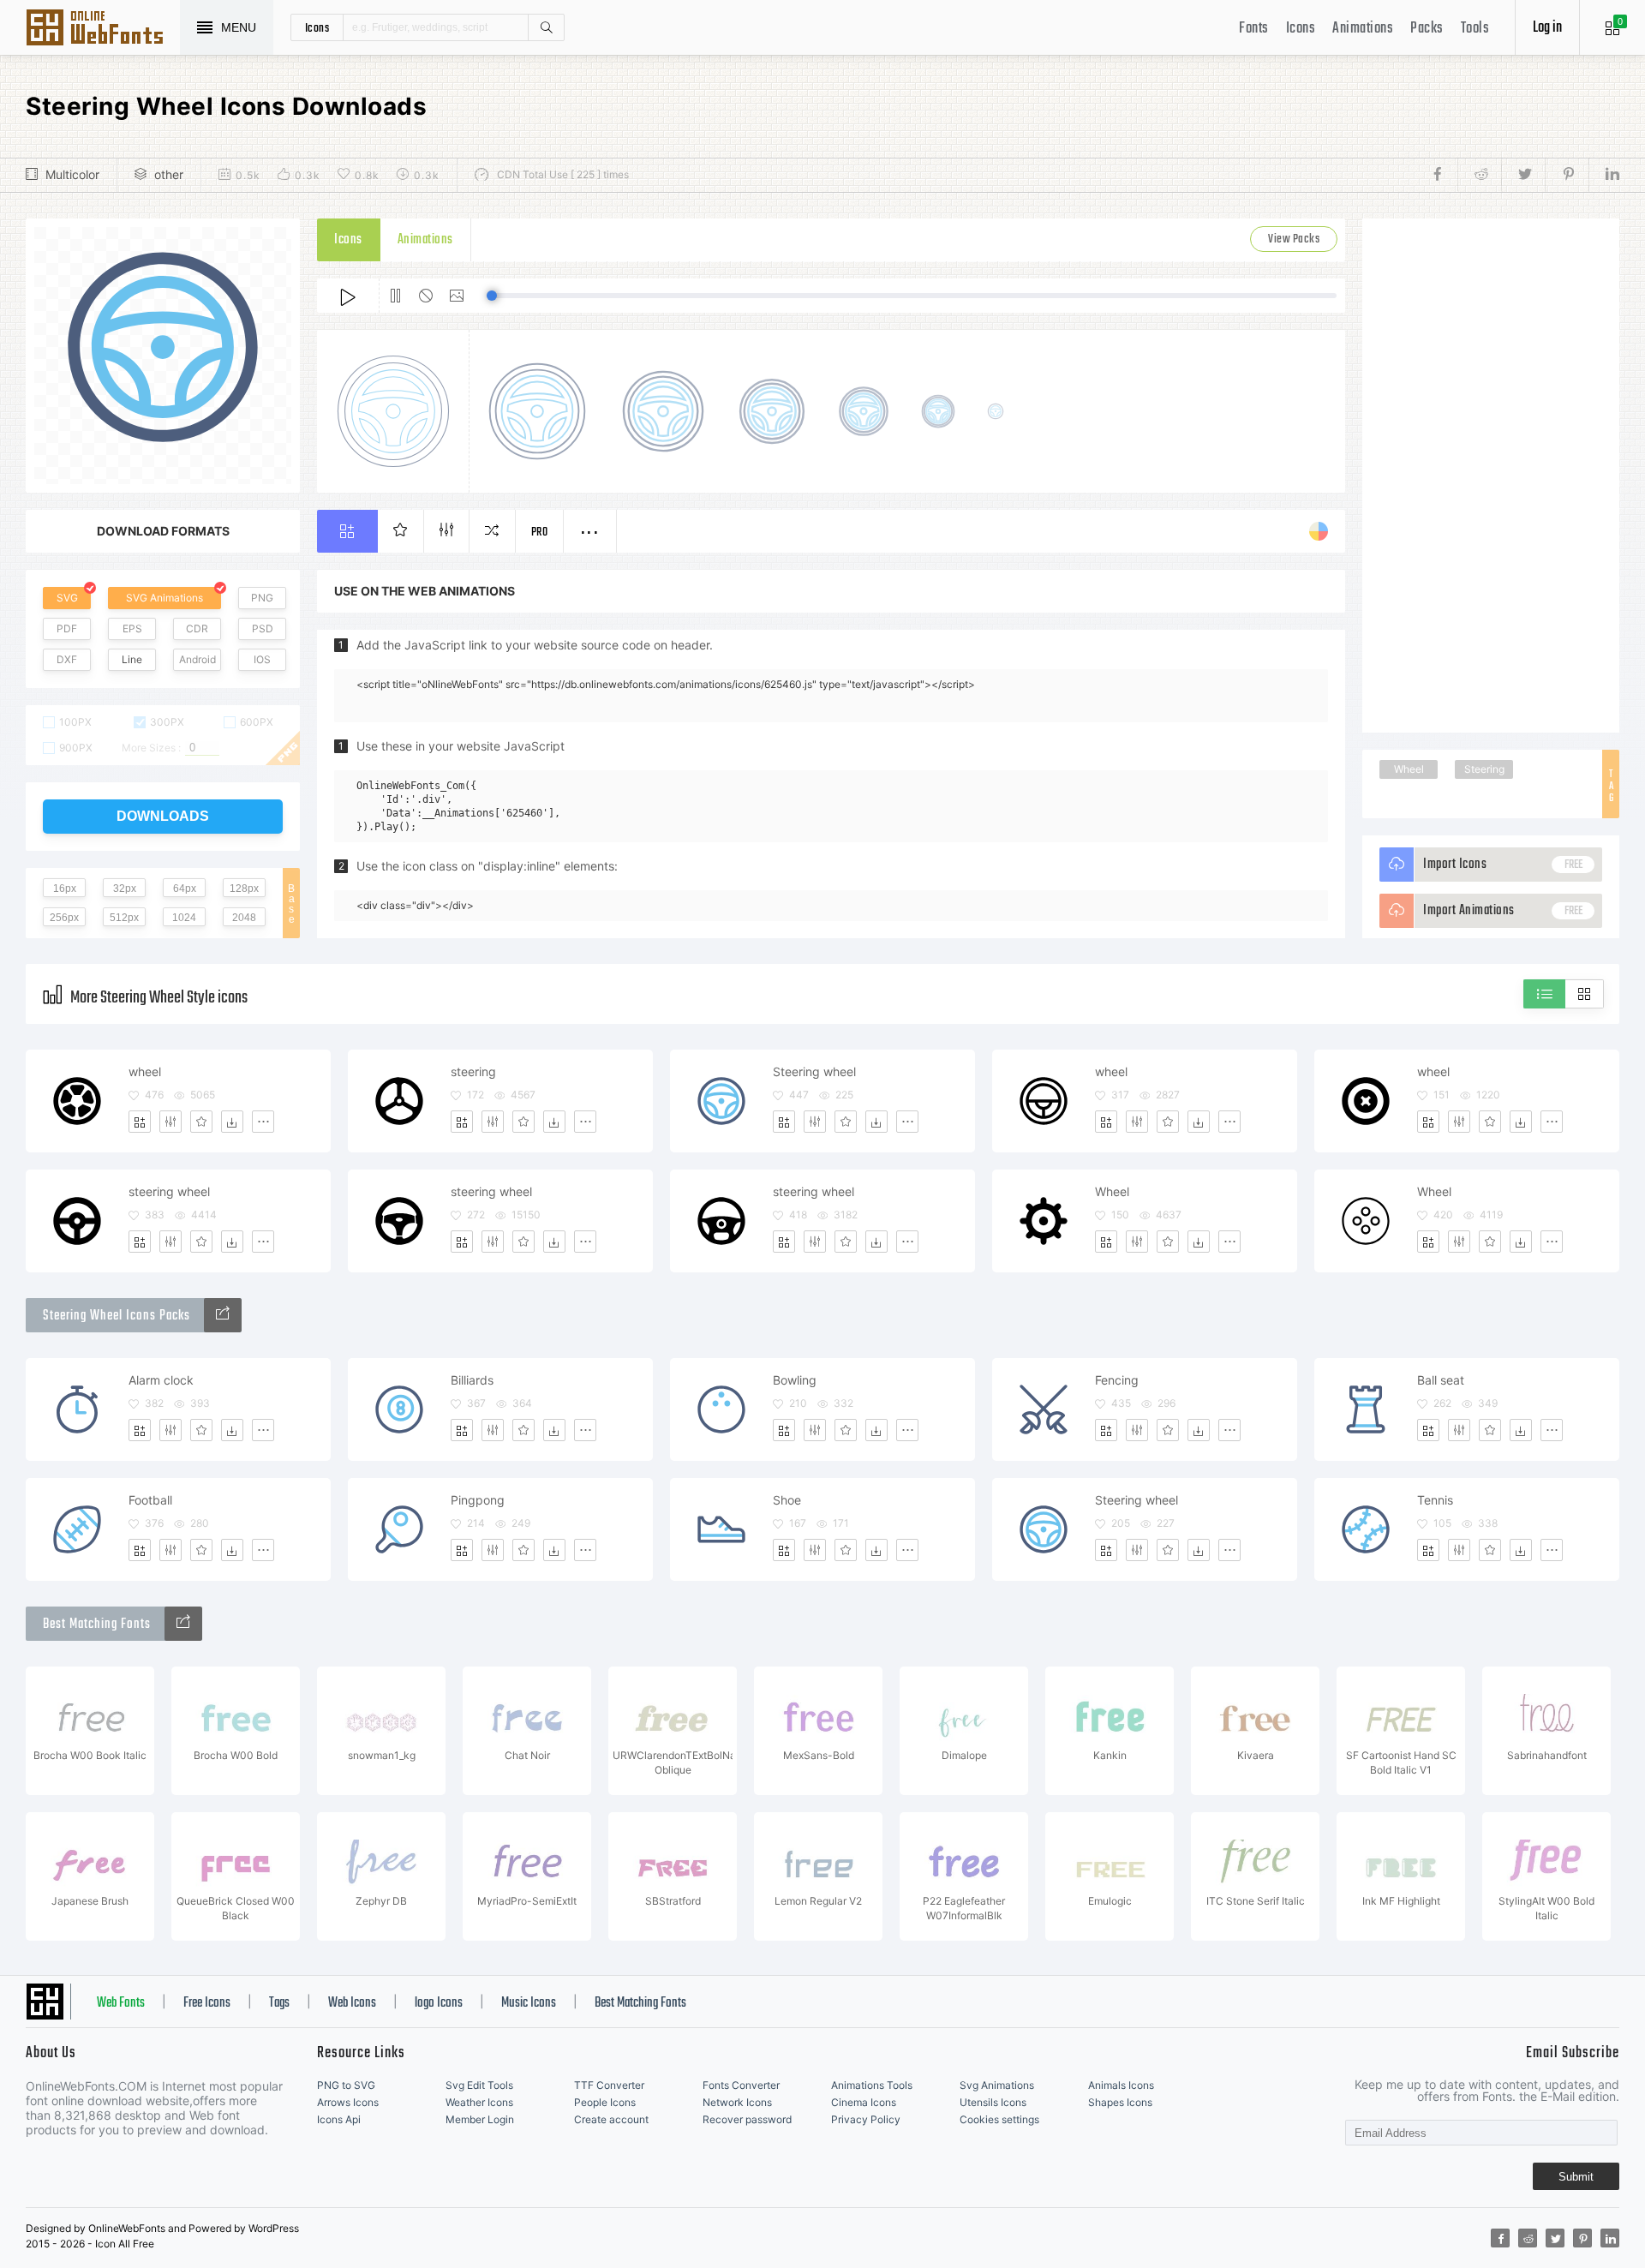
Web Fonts (121, 2003)
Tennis (1435, 1500)
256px (64, 918)
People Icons (605, 2102)
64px (185, 889)
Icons (1301, 29)
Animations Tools (872, 2085)
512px (124, 918)
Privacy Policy (866, 2119)
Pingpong (478, 1500)
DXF (67, 659)
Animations (1363, 29)
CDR (197, 628)
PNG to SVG (346, 2085)
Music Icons (529, 2003)
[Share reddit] (1479, 175)
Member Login (480, 2119)
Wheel (1409, 769)
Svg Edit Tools (479, 2085)
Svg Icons (103, 29)
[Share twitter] (1523, 175)
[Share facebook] (1442, 175)
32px (125, 889)
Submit (1576, 2177)
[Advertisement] (1491, 476)
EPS (132, 628)
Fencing (1117, 1380)
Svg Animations (997, 2085)
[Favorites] (201, 1122)
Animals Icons (1121, 2085)
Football (150, 1500)
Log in (1547, 28)
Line (132, 659)
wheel (145, 1071)
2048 (244, 918)
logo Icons (439, 2003)
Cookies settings (999, 2119)
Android (197, 659)
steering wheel (169, 1191)
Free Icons (207, 2003)
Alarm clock (161, 1380)
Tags (279, 2003)
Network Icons (737, 2102)
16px (65, 889)
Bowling (795, 1380)
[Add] (140, 1122)
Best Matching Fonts (640, 2003)
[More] (263, 1122)
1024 (184, 918)
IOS (262, 659)
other (169, 174)
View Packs (1294, 239)
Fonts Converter (741, 2085)
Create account (611, 2119)
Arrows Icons (348, 2102)
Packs (1427, 29)
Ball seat (1441, 1380)
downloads (163, 816)
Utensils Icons (993, 2102)
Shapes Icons (1120, 2102)
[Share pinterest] (1567, 175)
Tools (1475, 29)
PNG (262, 598)
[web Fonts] (183, 1624)
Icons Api (339, 2119)
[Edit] (170, 1122)
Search (546, 27)
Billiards (472, 1380)
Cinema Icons (864, 2102)
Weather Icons (479, 2102)
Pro (540, 533)
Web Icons (352, 2003)
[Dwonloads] (232, 1122)
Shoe (787, 1500)
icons (317, 27)
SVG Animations (164, 598)
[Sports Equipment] (223, 1315)
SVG (67, 598)
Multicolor (72, 174)
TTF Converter (609, 2085)
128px (244, 889)
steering (473, 1071)
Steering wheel (814, 1071)
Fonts (1254, 29)
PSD (263, 628)
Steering (1484, 769)
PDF (67, 628)
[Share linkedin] (1604, 175)
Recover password (747, 2119)
